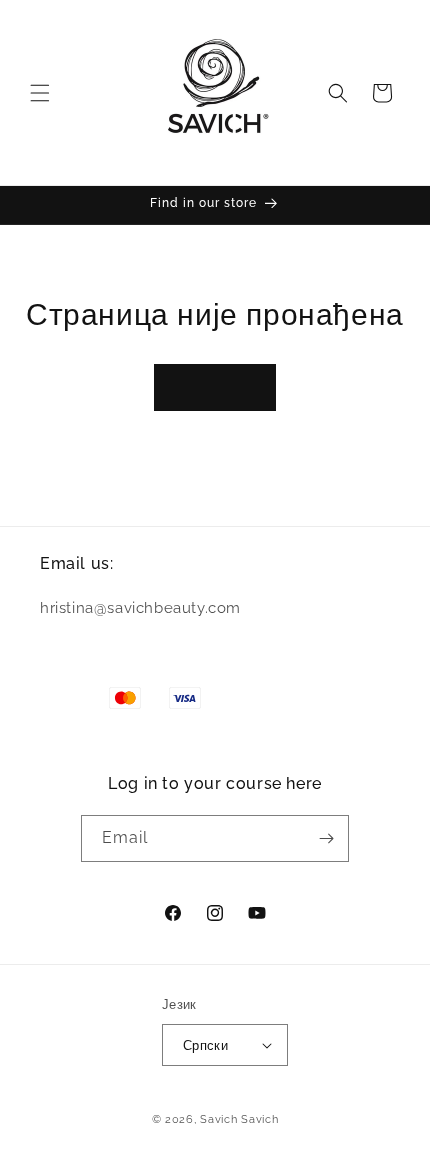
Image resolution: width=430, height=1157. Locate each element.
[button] (40, 93)
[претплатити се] (326, 838)
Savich (220, 1119)
